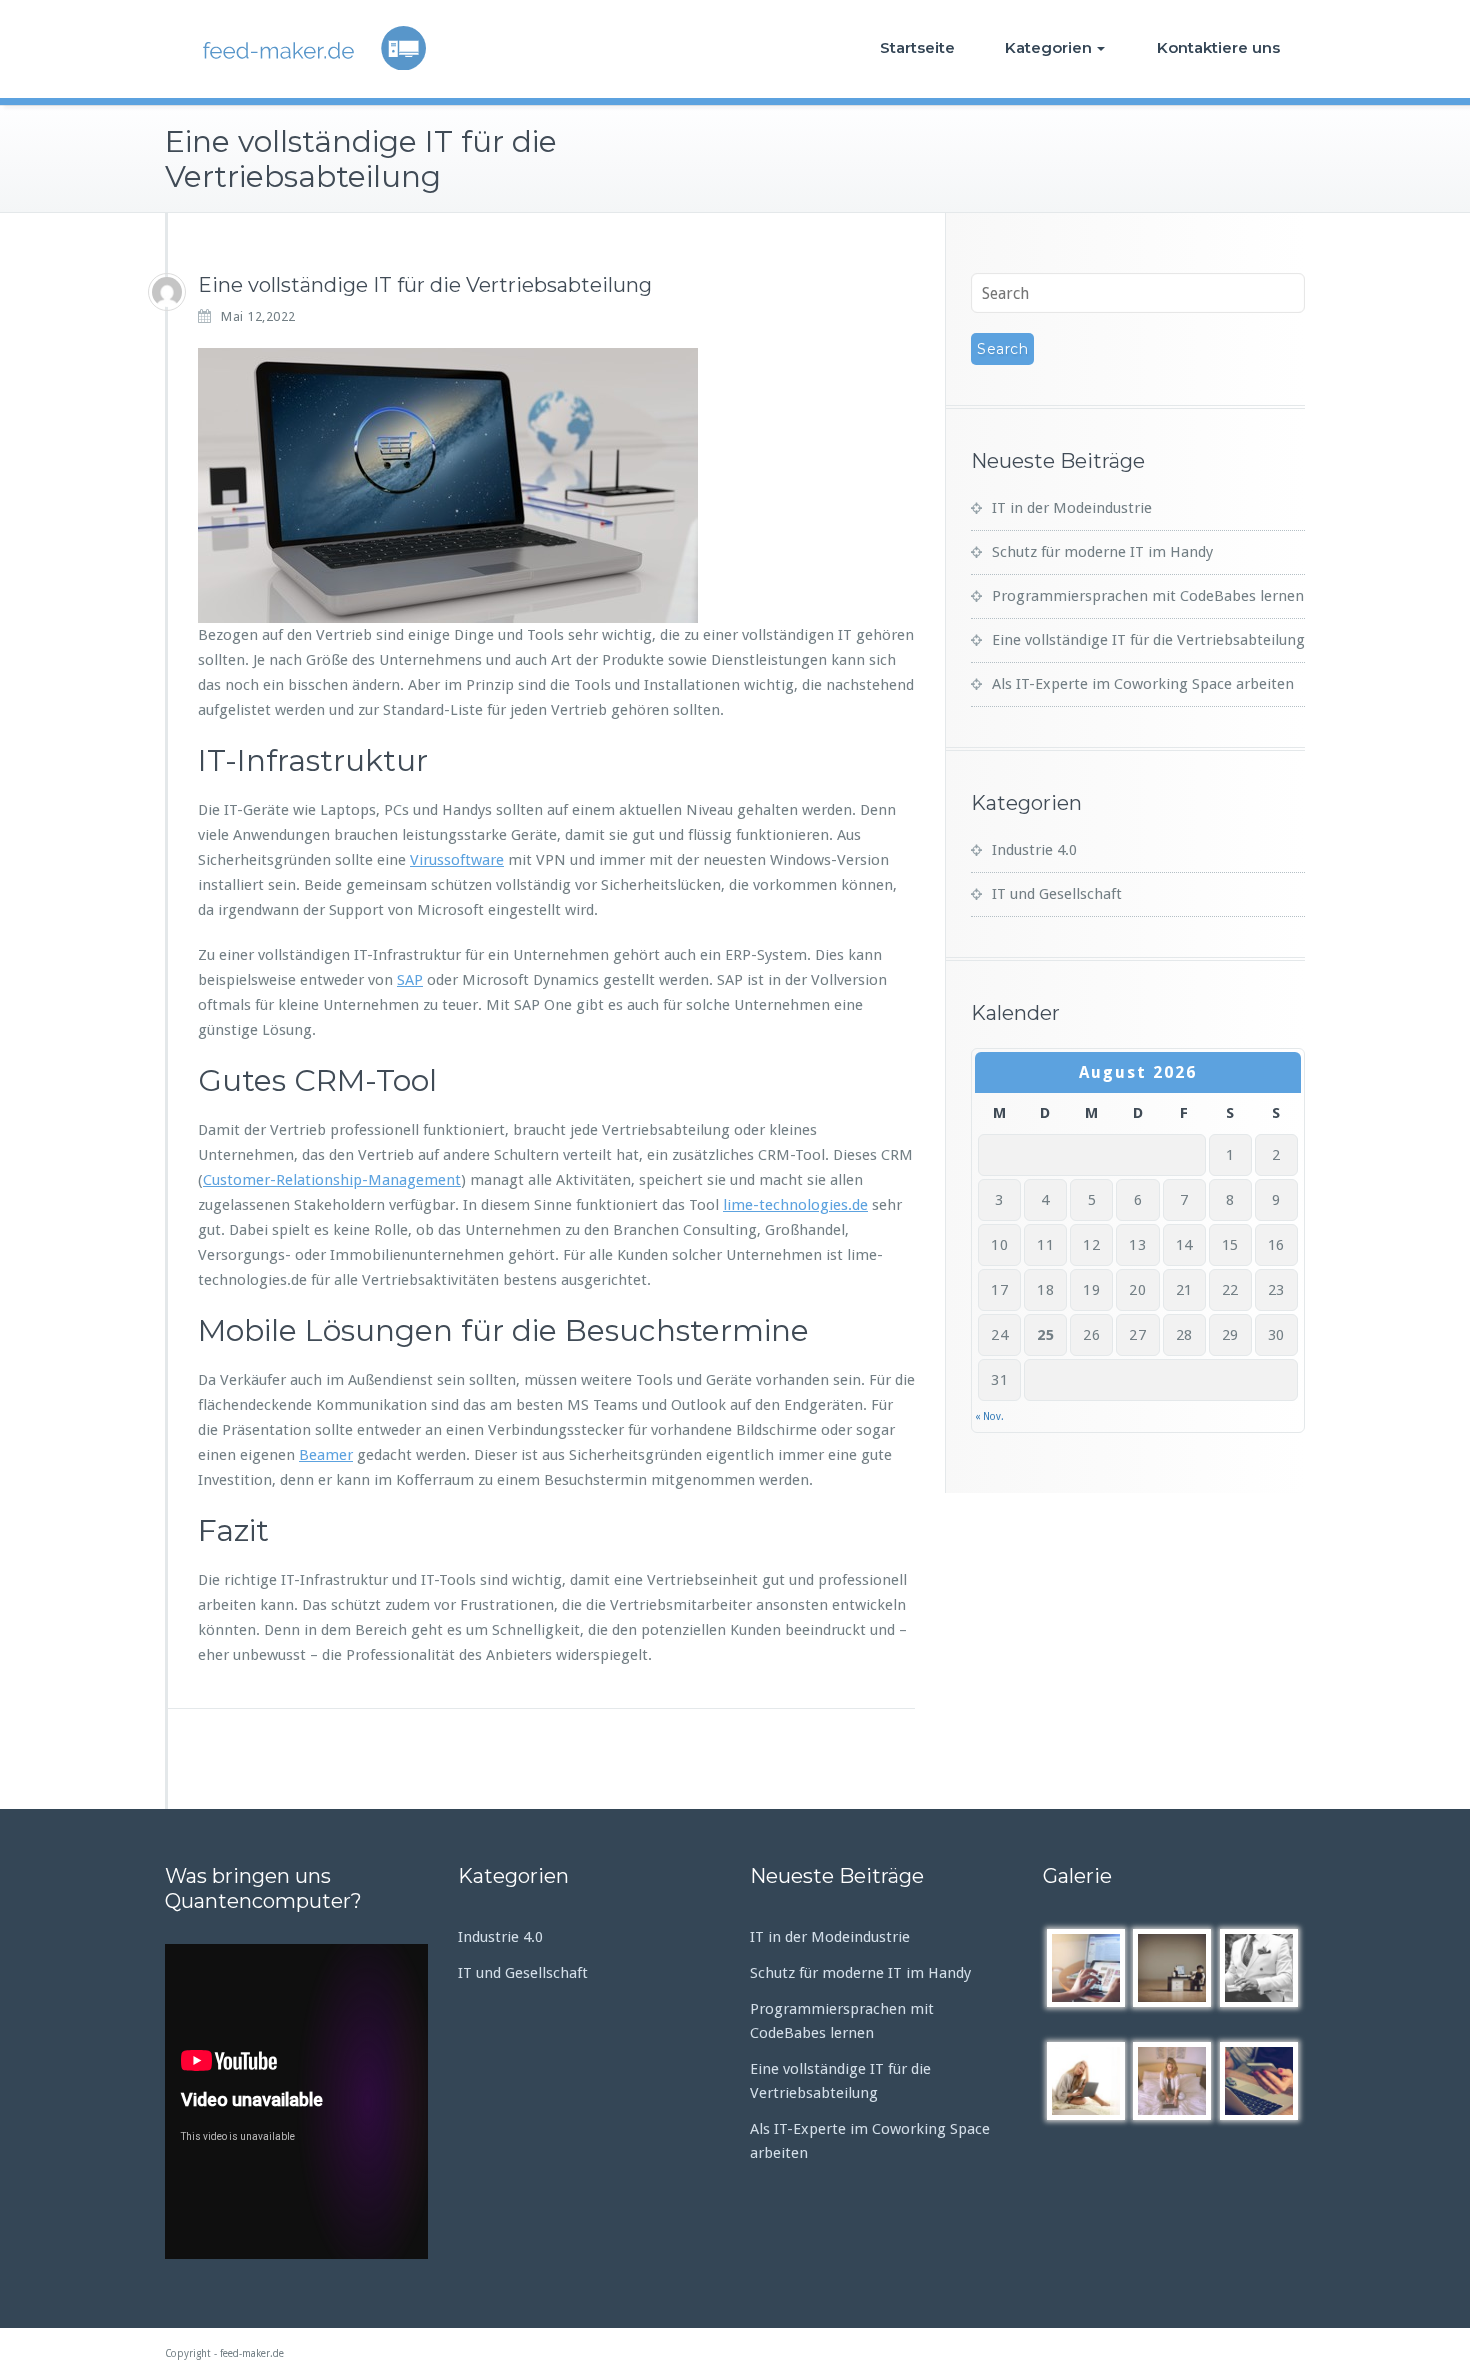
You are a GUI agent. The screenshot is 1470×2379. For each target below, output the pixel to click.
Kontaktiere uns (1218, 47)
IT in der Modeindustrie (1072, 508)
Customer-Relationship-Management (332, 1180)
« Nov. (989, 1416)
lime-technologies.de (795, 1205)
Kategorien (1048, 47)
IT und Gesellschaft (1057, 894)
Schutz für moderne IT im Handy (1102, 552)
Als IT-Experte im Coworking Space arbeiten (1143, 684)
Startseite (917, 47)
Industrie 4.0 (1034, 850)
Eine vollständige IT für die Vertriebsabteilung (1148, 640)
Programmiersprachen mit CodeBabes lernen (1148, 596)
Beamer (326, 1455)
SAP (410, 980)
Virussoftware (457, 860)
